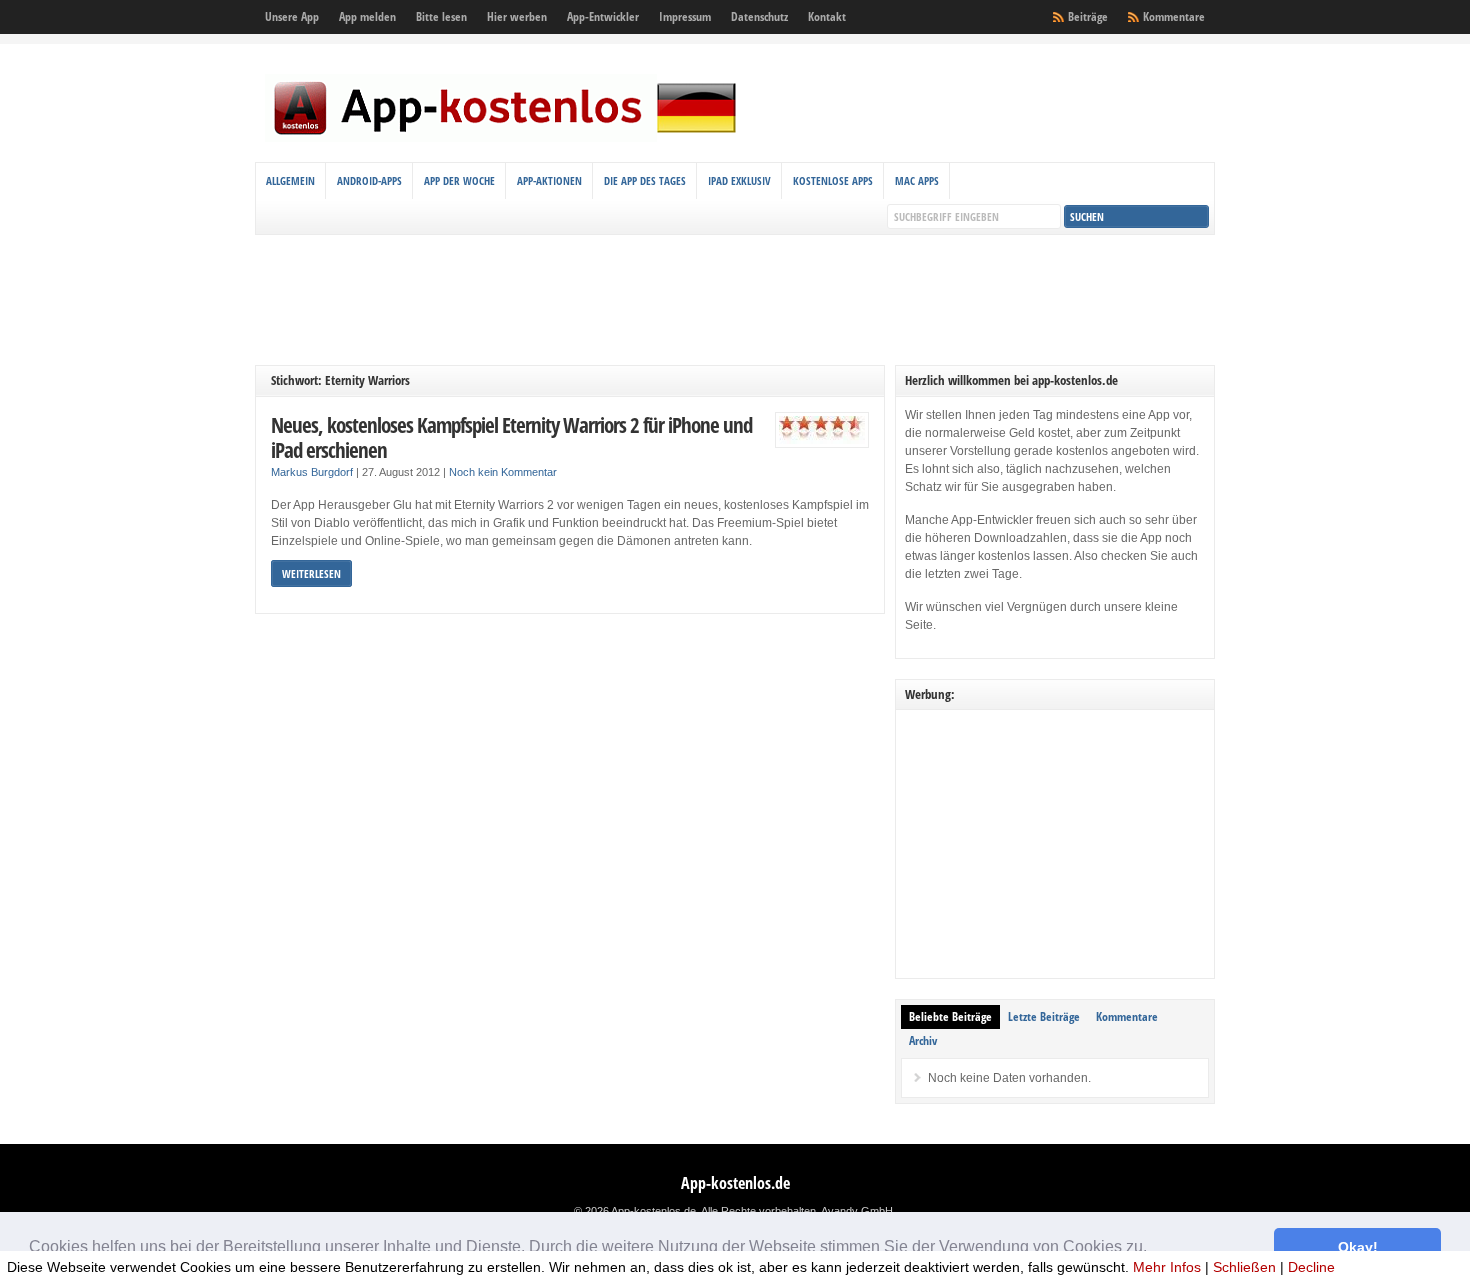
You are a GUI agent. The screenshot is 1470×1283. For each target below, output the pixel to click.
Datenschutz (759, 16)
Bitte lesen (441, 16)
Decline (1311, 1267)
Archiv (923, 1040)
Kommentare (1174, 16)
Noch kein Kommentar (503, 472)
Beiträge (1088, 16)
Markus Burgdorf (312, 472)
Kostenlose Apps (833, 180)
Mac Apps (917, 180)
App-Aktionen (549, 180)
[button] (1154, 1249)
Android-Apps (369, 180)
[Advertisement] (735, 300)
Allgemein (290, 180)
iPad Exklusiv (739, 180)
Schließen (1244, 1267)
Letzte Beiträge (1044, 1016)
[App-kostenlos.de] (505, 138)
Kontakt (827, 16)
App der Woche (459, 180)
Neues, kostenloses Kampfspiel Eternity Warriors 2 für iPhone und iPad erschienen (511, 437)
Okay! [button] (1358, 1247)
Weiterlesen (311, 573)
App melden (367, 16)
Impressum (685, 16)
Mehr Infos (1167, 1267)
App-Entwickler (603, 16)
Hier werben (517, 16)
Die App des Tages (645, 180)
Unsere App (292, 16)
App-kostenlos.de (735, 1183)
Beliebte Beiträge (950, 1016)
